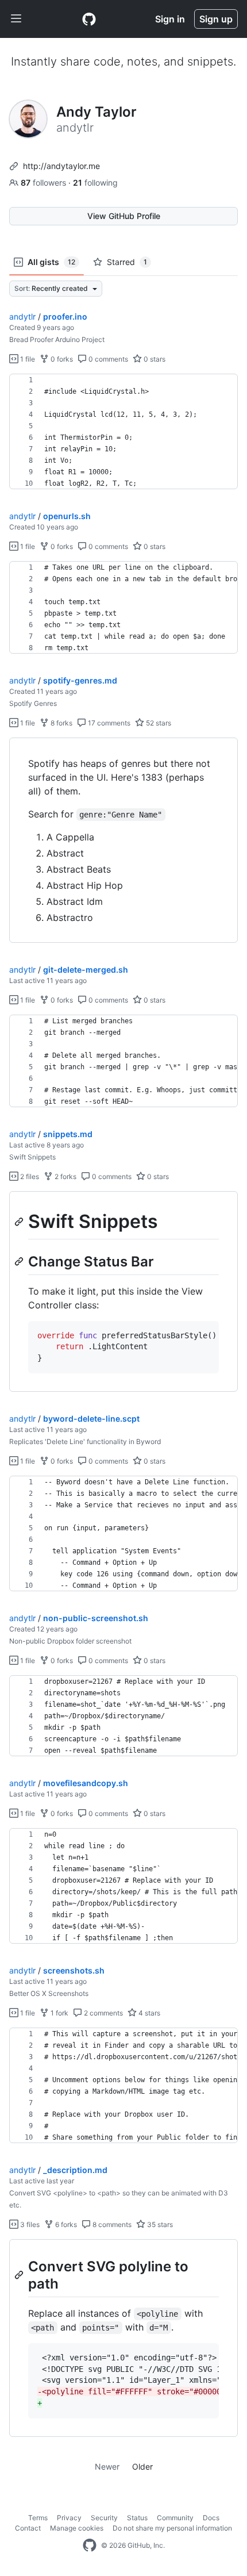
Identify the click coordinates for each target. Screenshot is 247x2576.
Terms (38, 2518)
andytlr (22, 316)
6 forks (65, 2224)
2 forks (65, 1176)
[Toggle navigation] (16, 19)
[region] (123, 432)
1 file (27, 359)
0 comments (107, 359)
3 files (29, 2224)
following (95, 183)
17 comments (108, 723)
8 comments (111, 2224)
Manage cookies (77, 2528)
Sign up (216, 19)
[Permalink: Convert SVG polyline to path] (20, 2275)
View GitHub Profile (124, 216)
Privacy (69, 2518)
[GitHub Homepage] (90, 2546)
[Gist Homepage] (89, 19)
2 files (29, 1176)
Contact (28, 2528)
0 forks (61, 359)
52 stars (158, 723)
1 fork (59, 2013)
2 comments (103, 2013)
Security (104, 2518)
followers (45, 183)
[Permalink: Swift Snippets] (20, 1222)
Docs (211, 2518)
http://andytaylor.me (61, 166)
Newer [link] (107, 2466)
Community (175, 2518)
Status (137, 2518)
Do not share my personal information (172, 2528)
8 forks (61, 723)
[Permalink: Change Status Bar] (20, 1261)
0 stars (154, 359)
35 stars (159, 2224)
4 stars (148, 2013)
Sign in (170, 19)
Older (142, 2466)
